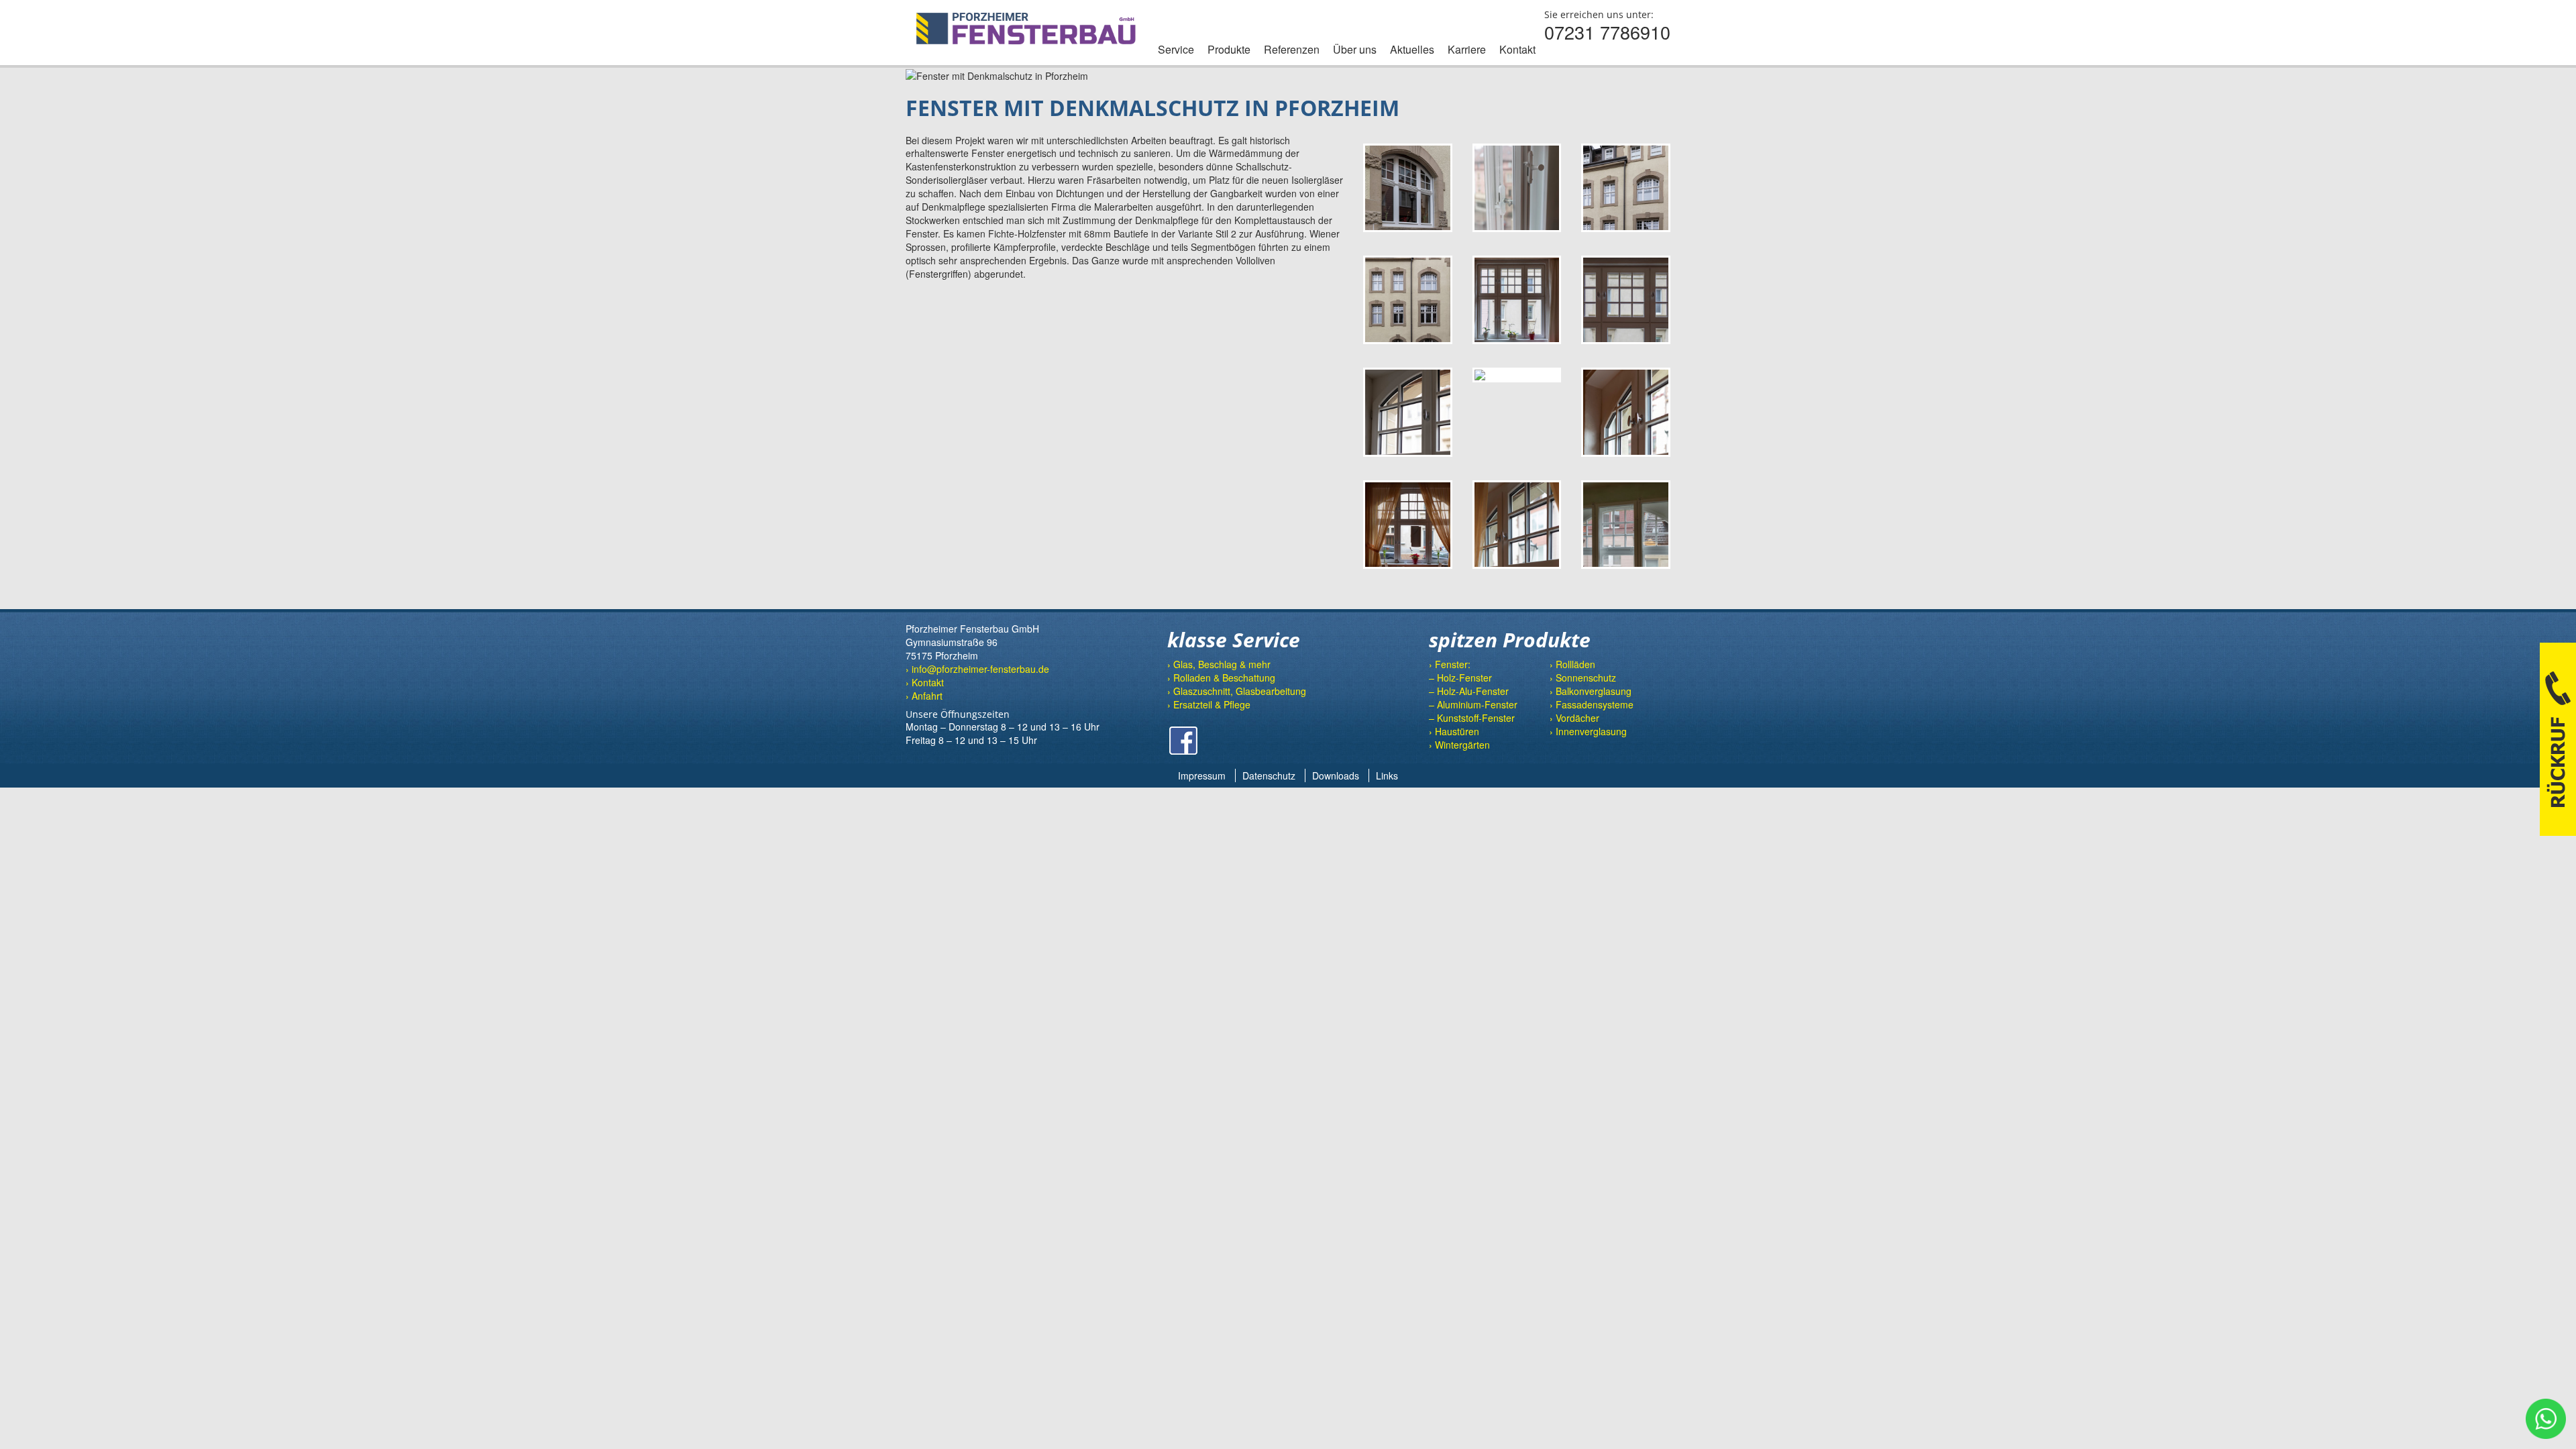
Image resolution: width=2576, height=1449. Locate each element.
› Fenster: (1450, 664)
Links (1387, 775)
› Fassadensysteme (1592, 704)
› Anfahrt (924, 696)
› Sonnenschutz (1583, 678)
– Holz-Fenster (1460, 678)
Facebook (1183, 741)
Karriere (1467, 49)
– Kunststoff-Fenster (1472, 718)
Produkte (1229, 49)
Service (1176, 49)
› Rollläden (1572, 664)
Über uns (1355, 49)
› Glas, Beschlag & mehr (1219, 664)
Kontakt (1517, 49)
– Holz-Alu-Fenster (1469, 691)
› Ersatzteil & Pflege (1209, 704)
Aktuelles (1412, 49)
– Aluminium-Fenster (1473, 704)
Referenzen (1292, 49)
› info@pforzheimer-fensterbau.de (977, 669)
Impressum (1202, 775)
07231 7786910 (1607, 32)
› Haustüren (1454, 731)
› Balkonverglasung (1591, 691)
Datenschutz (1269, 775)
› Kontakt (925, 682)
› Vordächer (1574, 718)
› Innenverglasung (1588, 731)
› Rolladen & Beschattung (1221, 678)
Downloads (1336, 775)
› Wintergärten (1459, 745)
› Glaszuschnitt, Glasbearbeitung (1237, 691)
